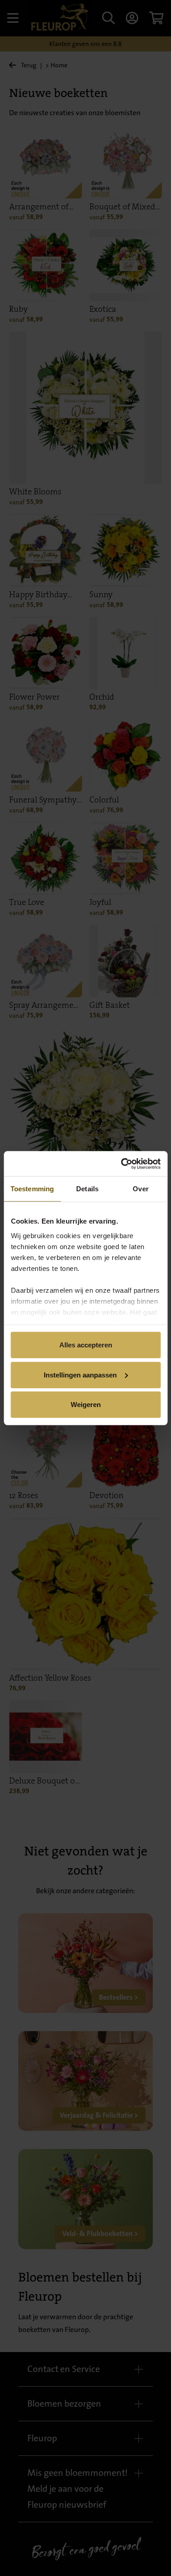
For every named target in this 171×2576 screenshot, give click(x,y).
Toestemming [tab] (32, 1189)
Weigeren (86, 1405)
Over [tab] (140, 1189)
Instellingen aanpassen (80, 1374)
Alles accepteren (86, 1345)
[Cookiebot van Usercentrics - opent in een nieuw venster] (122, 1164)
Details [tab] (87, 1189)
